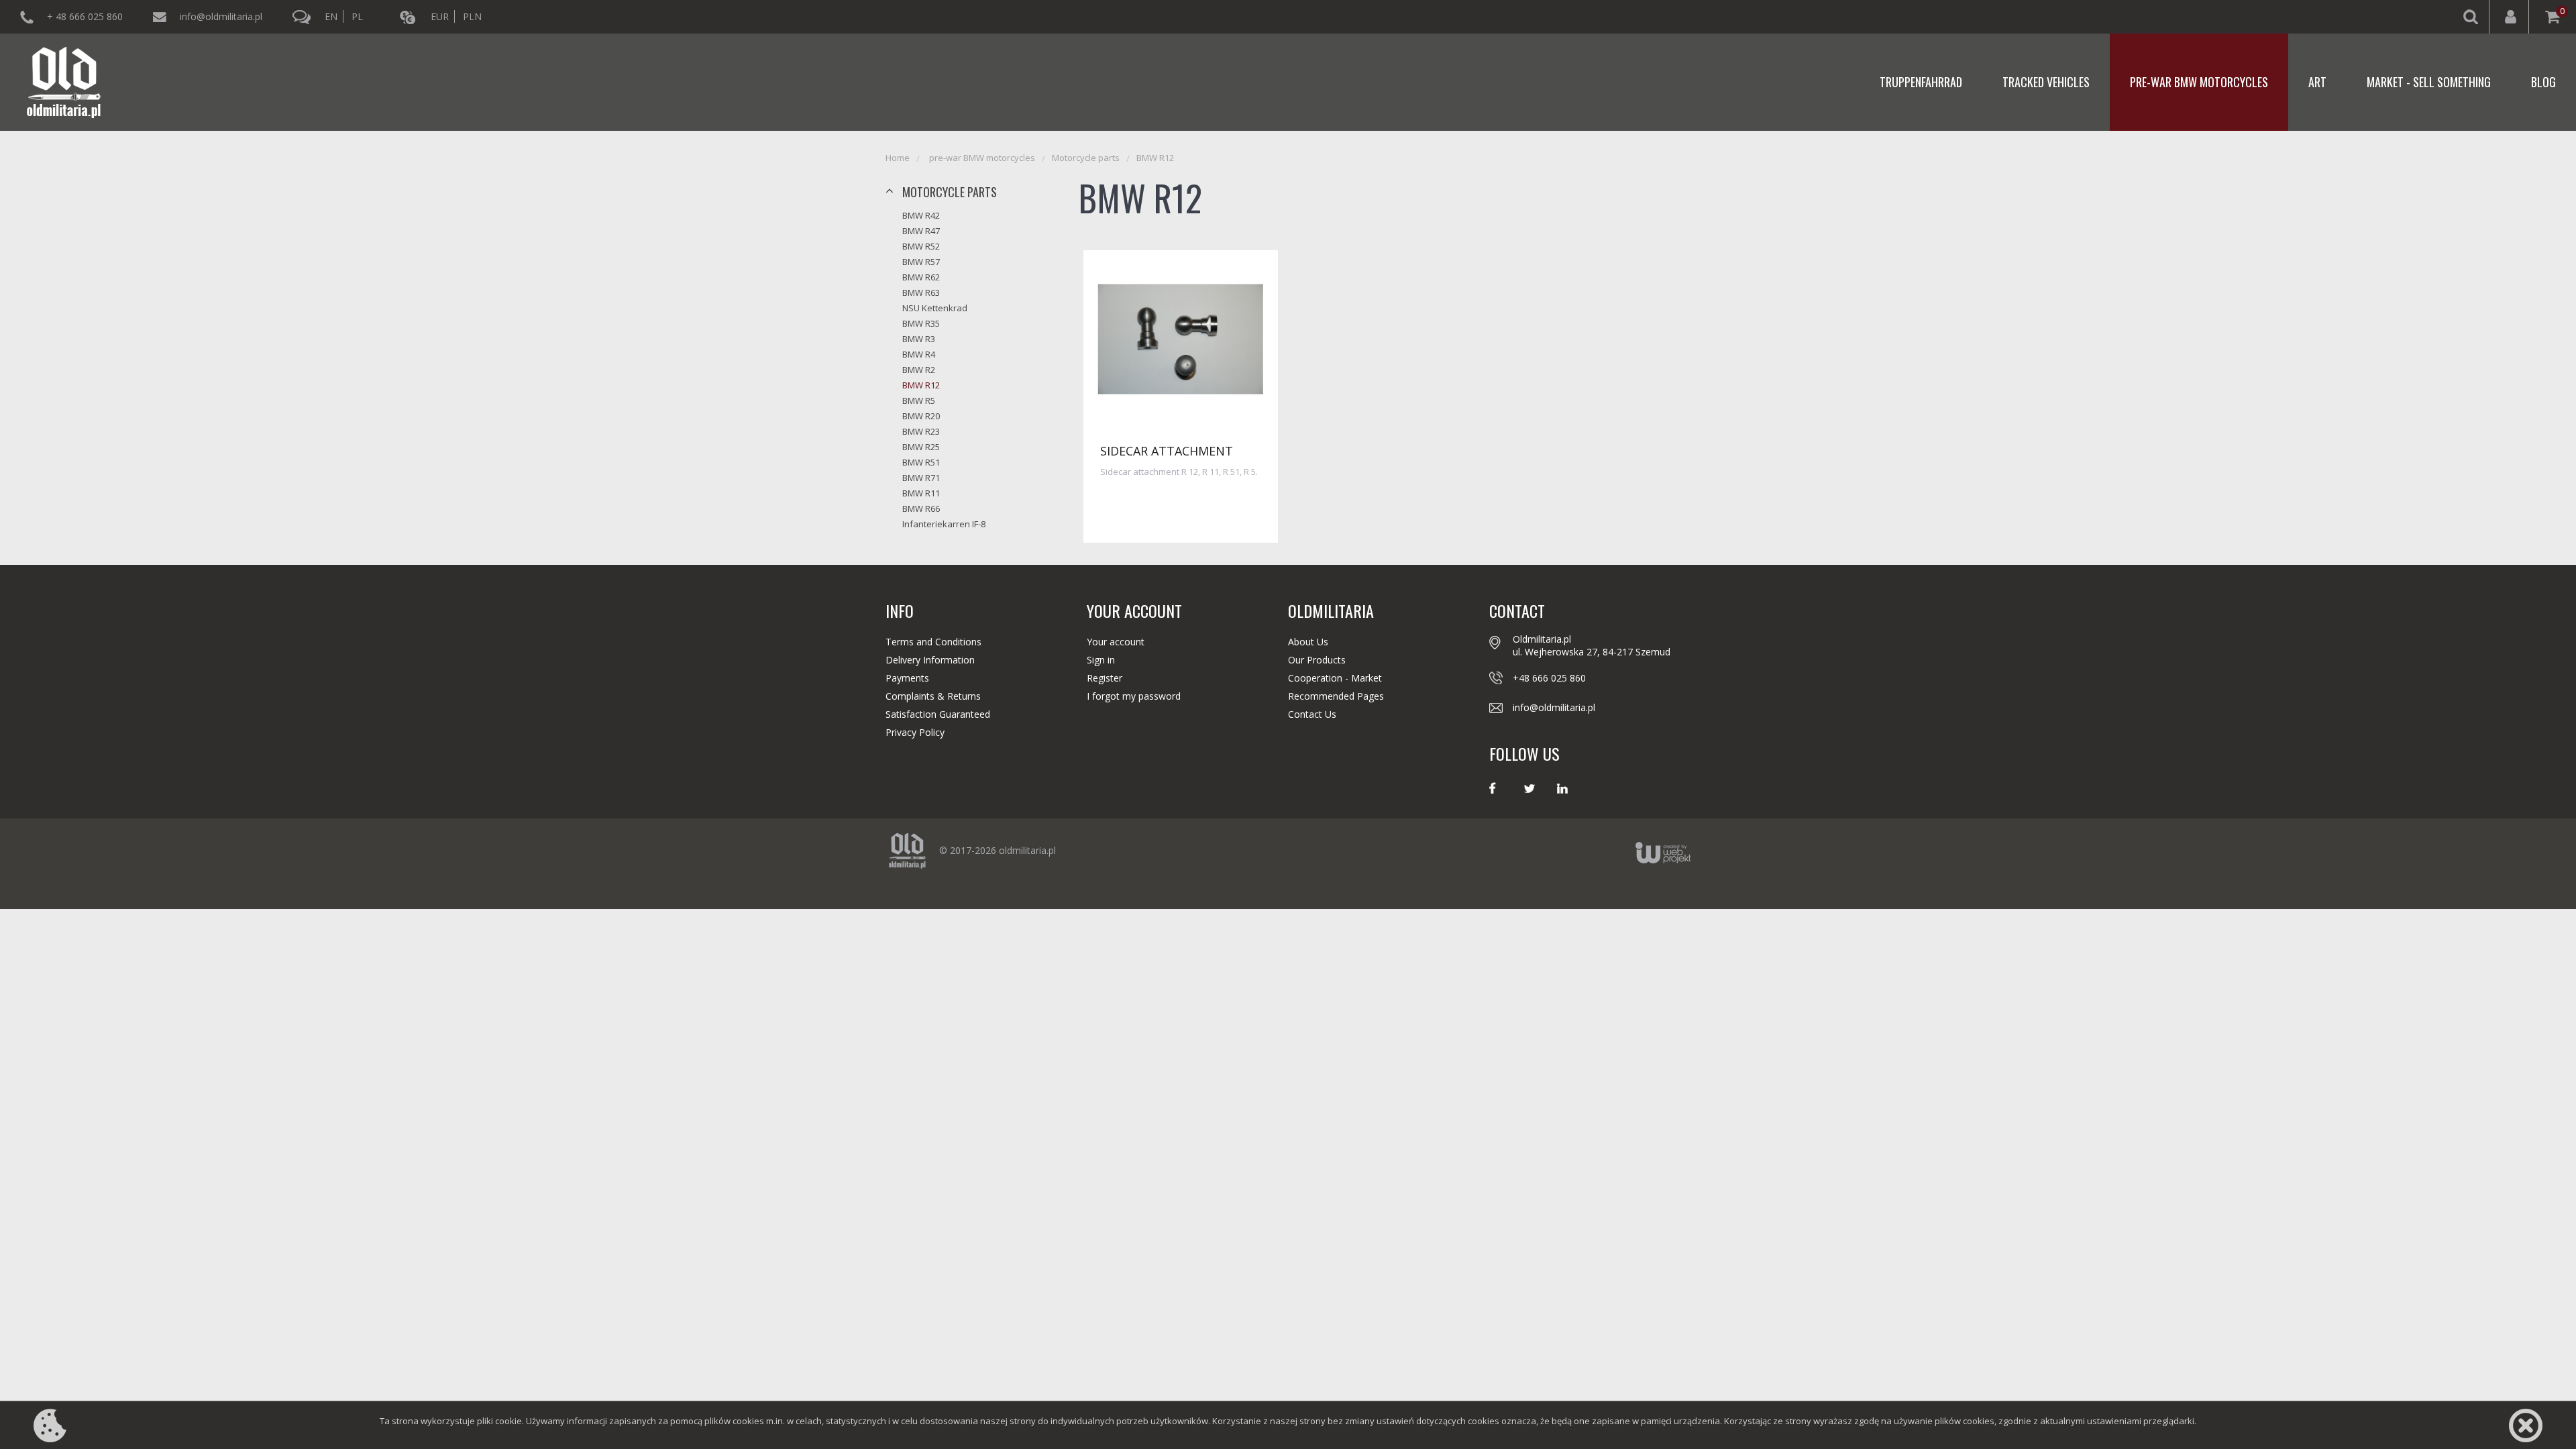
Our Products (1317, 660)
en (331, 16)
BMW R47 (921, 231)
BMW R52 (921, 246)
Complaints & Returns (933, 696)
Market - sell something (2429, 82)
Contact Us (1312, 714)
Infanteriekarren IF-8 (944, 524)
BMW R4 (919, 354)
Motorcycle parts (1086, 158)
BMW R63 (921, 292)
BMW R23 (921, 431)
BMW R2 (919, 370)
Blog (2543, 82)
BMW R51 (921, 462)
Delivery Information (930, 660)
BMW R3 (919, 339)
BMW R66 (921, 508)
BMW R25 (921, 447)
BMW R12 (1155, 158)
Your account (1116, 642)
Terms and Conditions (933, 642)
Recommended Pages (1336, 696)
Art (2317, 82)
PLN (472, 16)
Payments (907, 678)
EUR (440, 16)
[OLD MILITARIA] (64, 82)
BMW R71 (921, 478)
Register (1105, 678)
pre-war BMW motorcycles (2199, 82)
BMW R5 (919, 400)
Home (898, 158)
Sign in (1101, 660)
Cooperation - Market (1335, 678)
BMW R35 (921, 323)
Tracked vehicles (2046, 82)
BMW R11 (921, 493)
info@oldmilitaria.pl (221, 16)
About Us (1308, 642)
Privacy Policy (915, 732)
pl (357, 16)
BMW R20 (921, 416)
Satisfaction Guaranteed (938, 714)
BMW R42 (921, 215)
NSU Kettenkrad (935, 308)
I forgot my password (1134, 696)
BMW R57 (921, 262)
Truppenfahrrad (1921, 82)
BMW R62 (921, 277)
